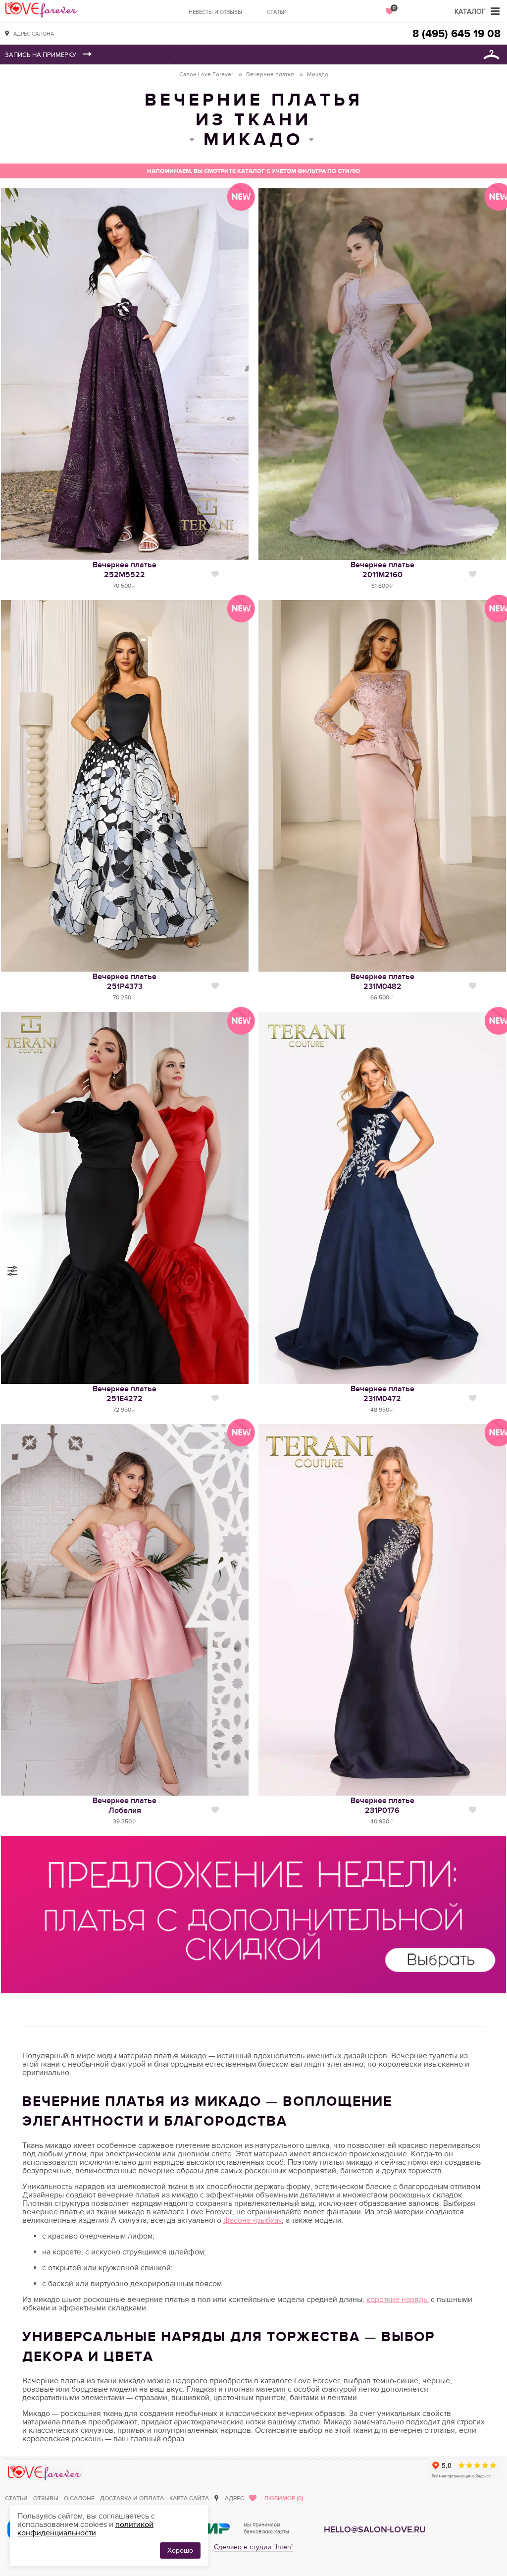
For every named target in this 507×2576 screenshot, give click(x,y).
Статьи (277, 12)
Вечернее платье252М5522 (125, 570)
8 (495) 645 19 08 (456, 34)
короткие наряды (398, 2300)
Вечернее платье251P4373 (125, 982)
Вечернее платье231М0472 (382, 1394)
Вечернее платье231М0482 (382, 982)
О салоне (79, 2498)
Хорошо (180, 2550)
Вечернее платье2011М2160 (382, 570)
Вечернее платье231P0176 (382, 1806)
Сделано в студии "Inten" (254, 2547)
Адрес (234, 2498)
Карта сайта (189, 2498)
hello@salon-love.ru (375, 2530)
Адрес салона (34, 34)
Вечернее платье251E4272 (125, 1394)
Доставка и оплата (132, 2498)
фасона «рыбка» (253, 2220)
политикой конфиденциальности (85, 2529)
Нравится (215, 574)
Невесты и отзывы (215, 12)
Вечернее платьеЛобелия (125, 1806)
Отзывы (46, 2498)
